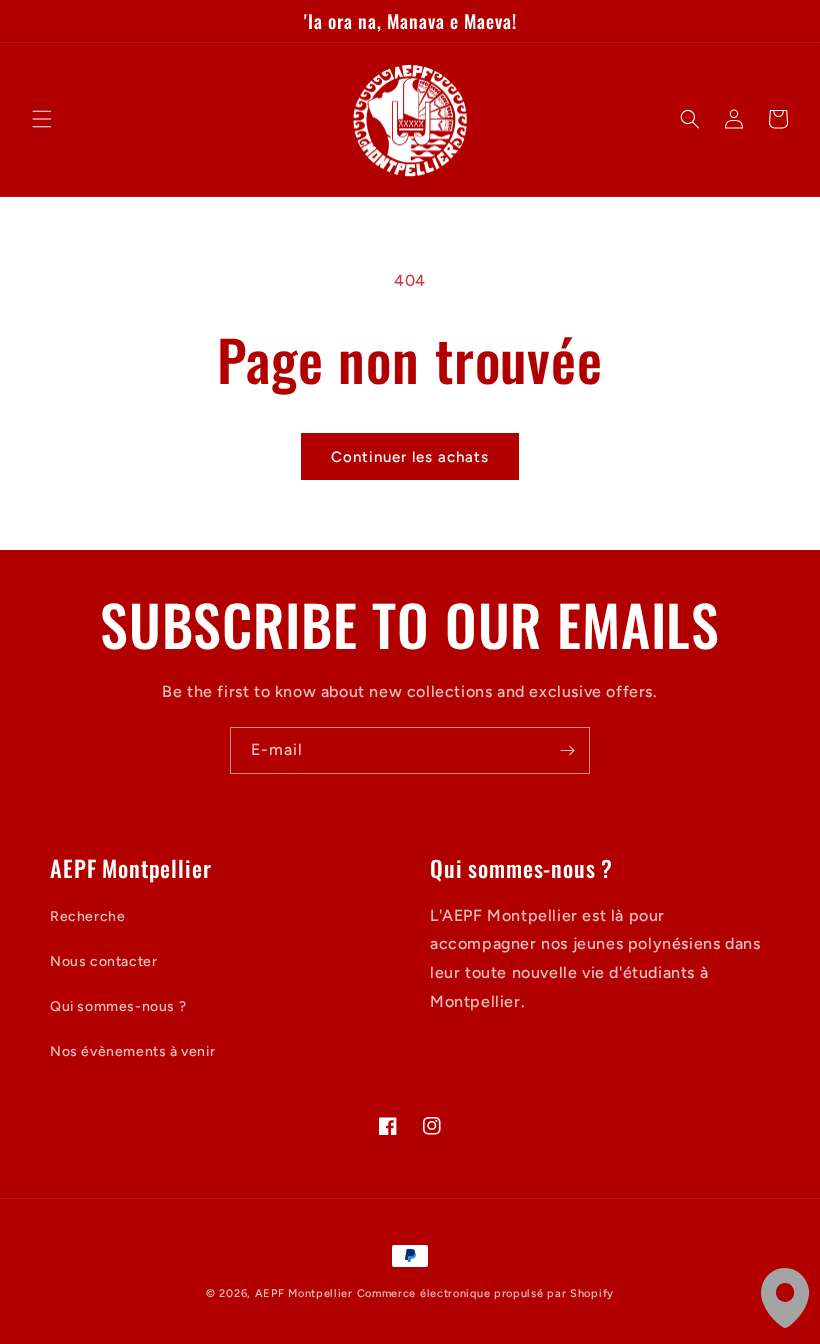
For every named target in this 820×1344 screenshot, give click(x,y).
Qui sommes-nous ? (118, 1006)
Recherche (87, 916)
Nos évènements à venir (132, 1051)
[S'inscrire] (567, 750)
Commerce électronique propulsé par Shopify (485, 1293)
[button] (42, 119)
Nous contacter (103, 961)
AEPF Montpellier (304, 1293)
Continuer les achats (410, 457)
